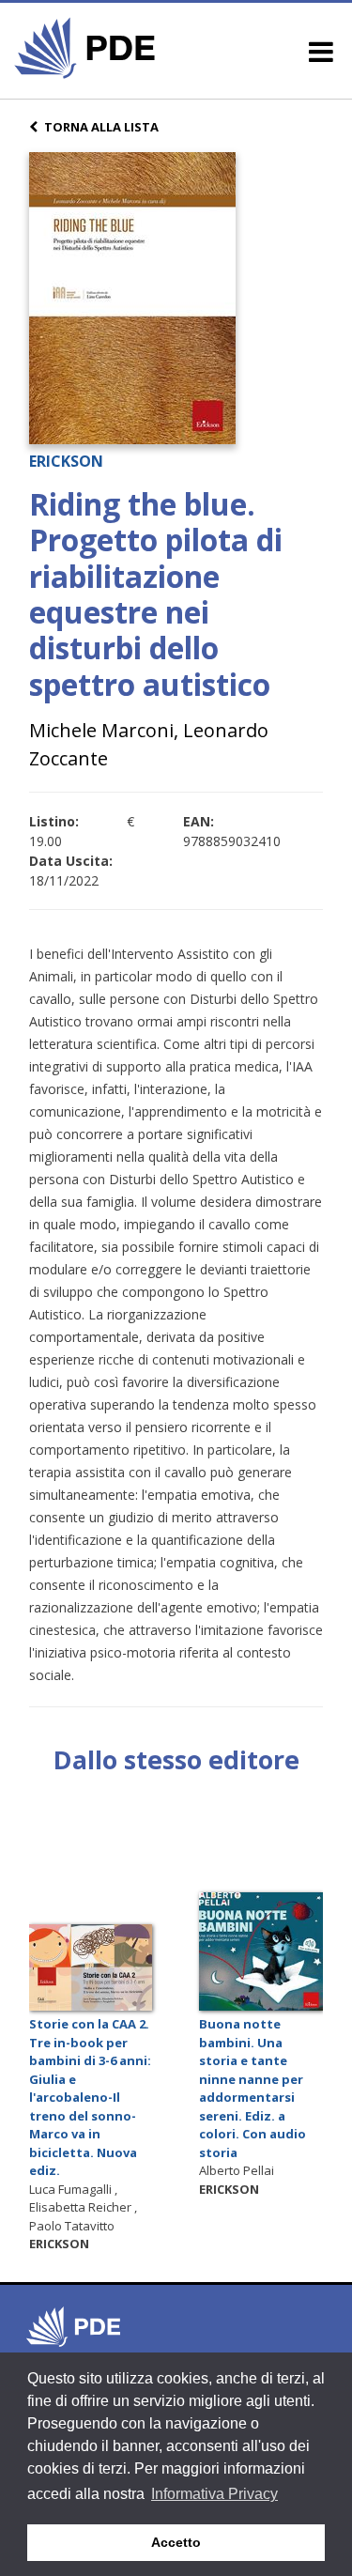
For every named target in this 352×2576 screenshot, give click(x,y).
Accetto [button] (176, 2542)
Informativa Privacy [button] (214, 2494)
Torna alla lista (101, 127)
